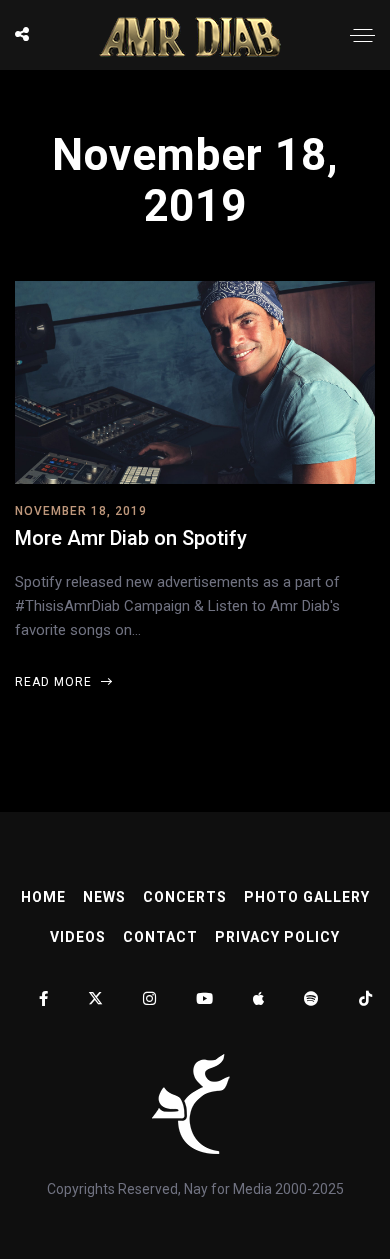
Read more (55, 682)
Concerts (185, 897)
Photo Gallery (307, 897)
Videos (78, 937)
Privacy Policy (277, 937)
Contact (160, 937)
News (104, 897)
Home (43, 897)
